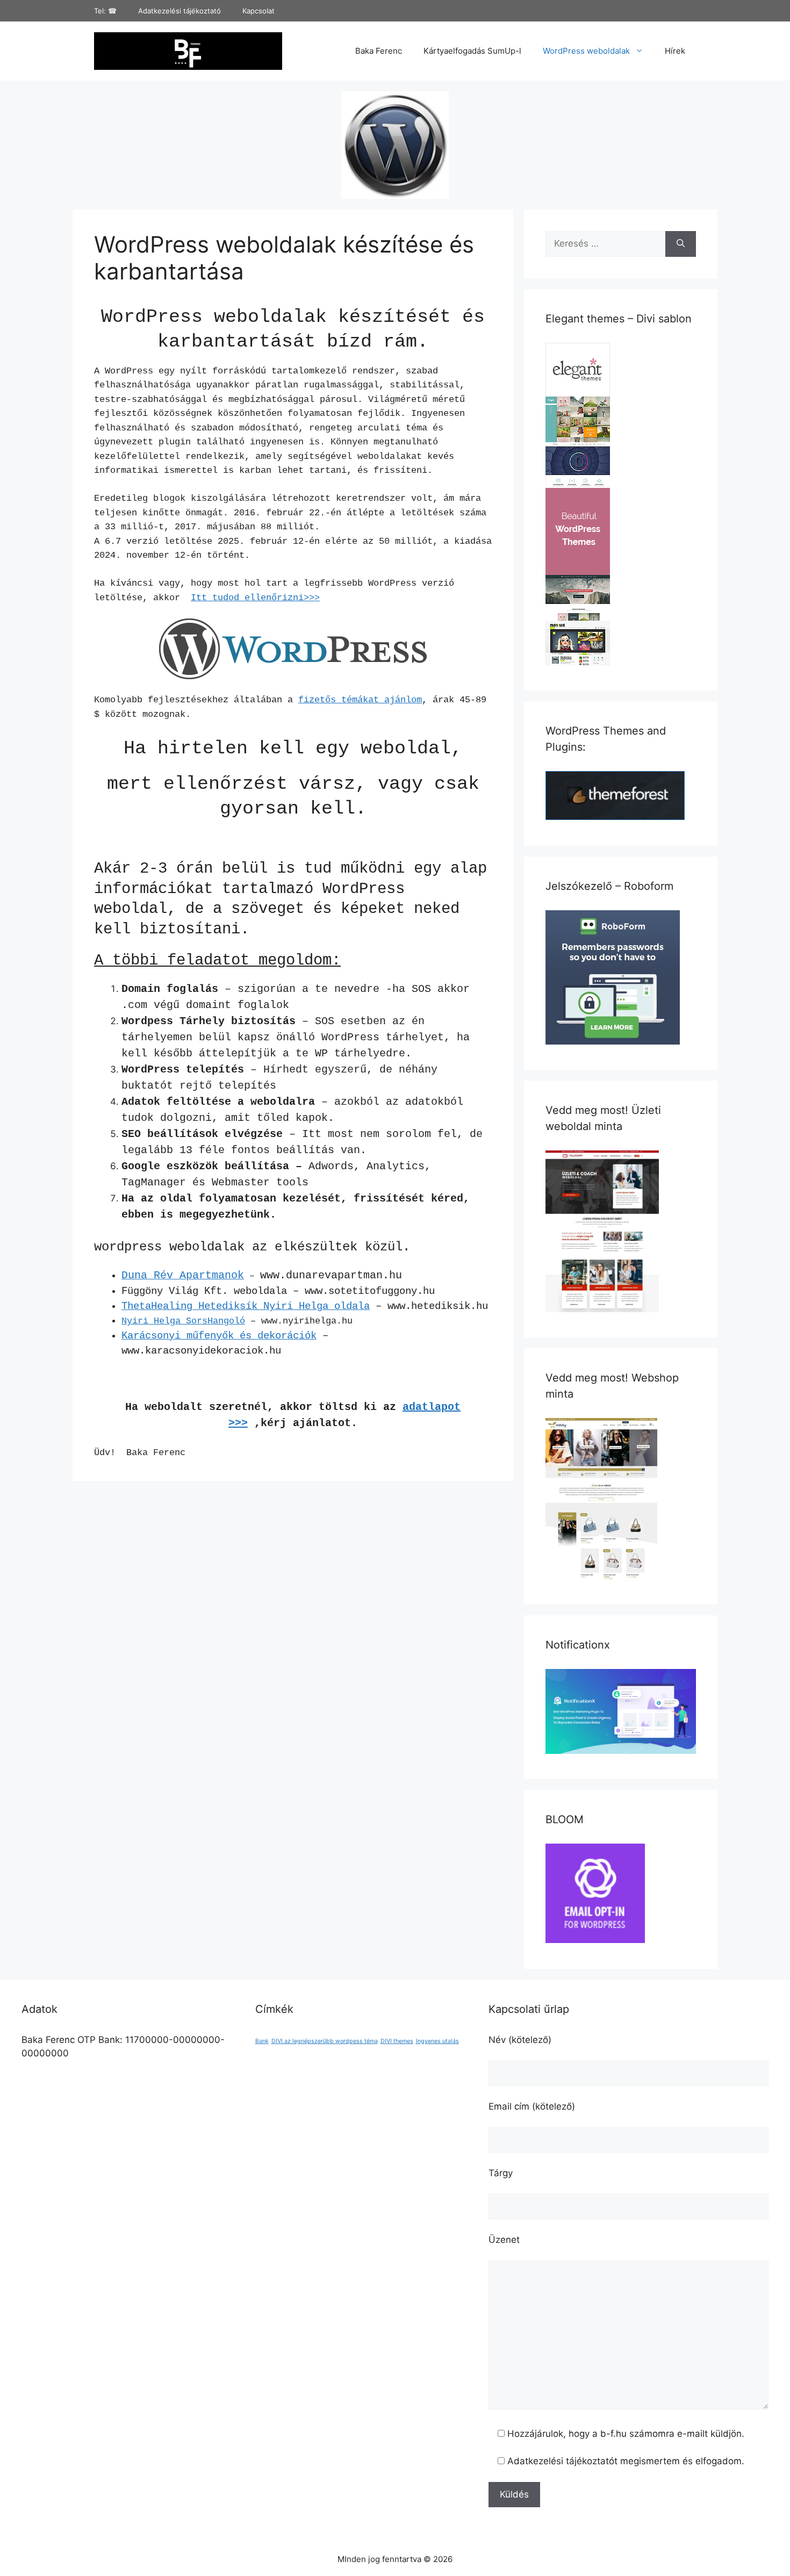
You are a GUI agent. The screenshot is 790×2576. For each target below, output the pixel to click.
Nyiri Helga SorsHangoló (183, 1321)
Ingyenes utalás (437, 2041)
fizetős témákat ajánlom (360, 700)
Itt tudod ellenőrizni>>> (255, 598)
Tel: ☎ (105, 11)
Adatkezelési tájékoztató (179, 11)
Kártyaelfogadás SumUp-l (472, 51)
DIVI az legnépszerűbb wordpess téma (325, 2041)
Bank (262, 2041)
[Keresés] (681, 244)
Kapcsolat (258, 11)
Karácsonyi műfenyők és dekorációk (219, 1336)
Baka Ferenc (379, 51)
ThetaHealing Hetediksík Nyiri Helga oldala (246, 1306)
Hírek (675, 51)
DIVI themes (397, 2041)
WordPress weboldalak (586, 51)
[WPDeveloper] (621, 1751)
